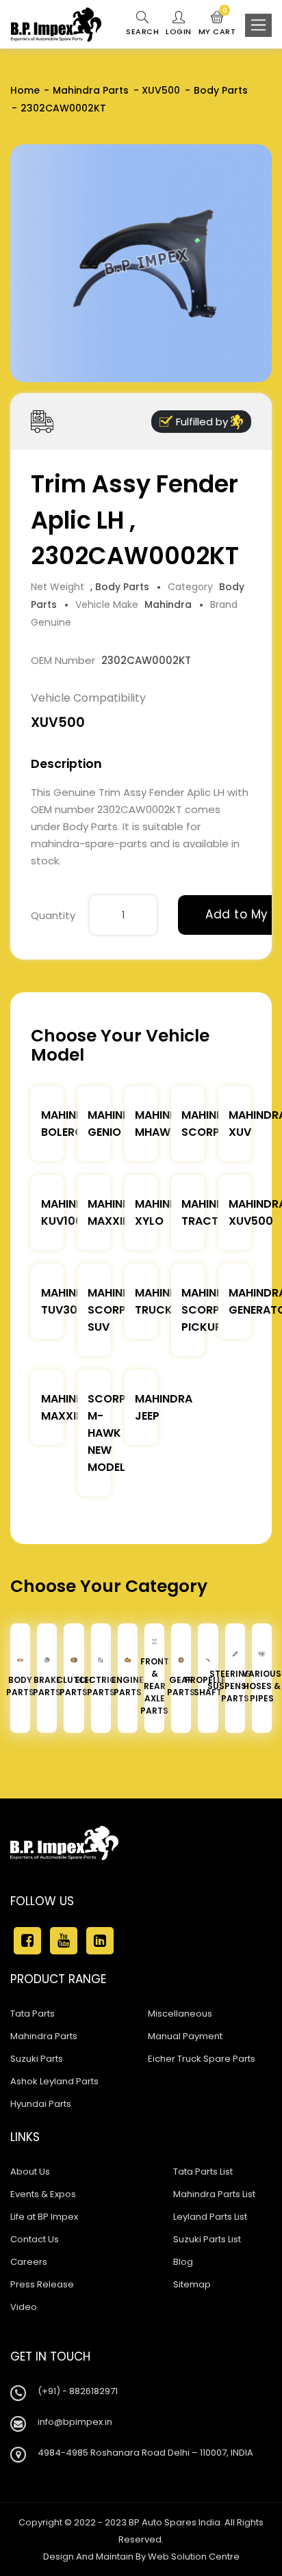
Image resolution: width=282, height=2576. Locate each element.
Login (179, 31)
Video (24, 2307)
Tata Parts (33, 2014)
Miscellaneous (180, 2014)
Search (142, 31)
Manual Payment (185, 2036)
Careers (29, 2262)
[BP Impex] (56, 25)
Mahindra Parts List (214, 2194)
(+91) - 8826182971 (78, 2391)
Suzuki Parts (37, 2059)
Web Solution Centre (194, 2557)
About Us (30, 2172)
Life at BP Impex (44, 2217)
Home (25, 90)
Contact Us (35, 2239)
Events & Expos (43, 2194)
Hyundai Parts (41, 2104)
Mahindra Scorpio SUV (116, 1310)
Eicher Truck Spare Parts (202, 2059)
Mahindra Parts (91, 90)
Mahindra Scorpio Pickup (210, 1310)
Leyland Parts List (210, 2217)
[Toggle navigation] (258, 25)
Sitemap (192, 2284)
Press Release (42, 2284)
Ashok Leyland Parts (54, 2081)
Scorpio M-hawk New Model (113, 1433)
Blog (183, 2262)
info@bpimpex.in (75, 2422)
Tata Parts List (203, 2172)
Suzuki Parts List (207, 2239)
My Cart (217, 24)
